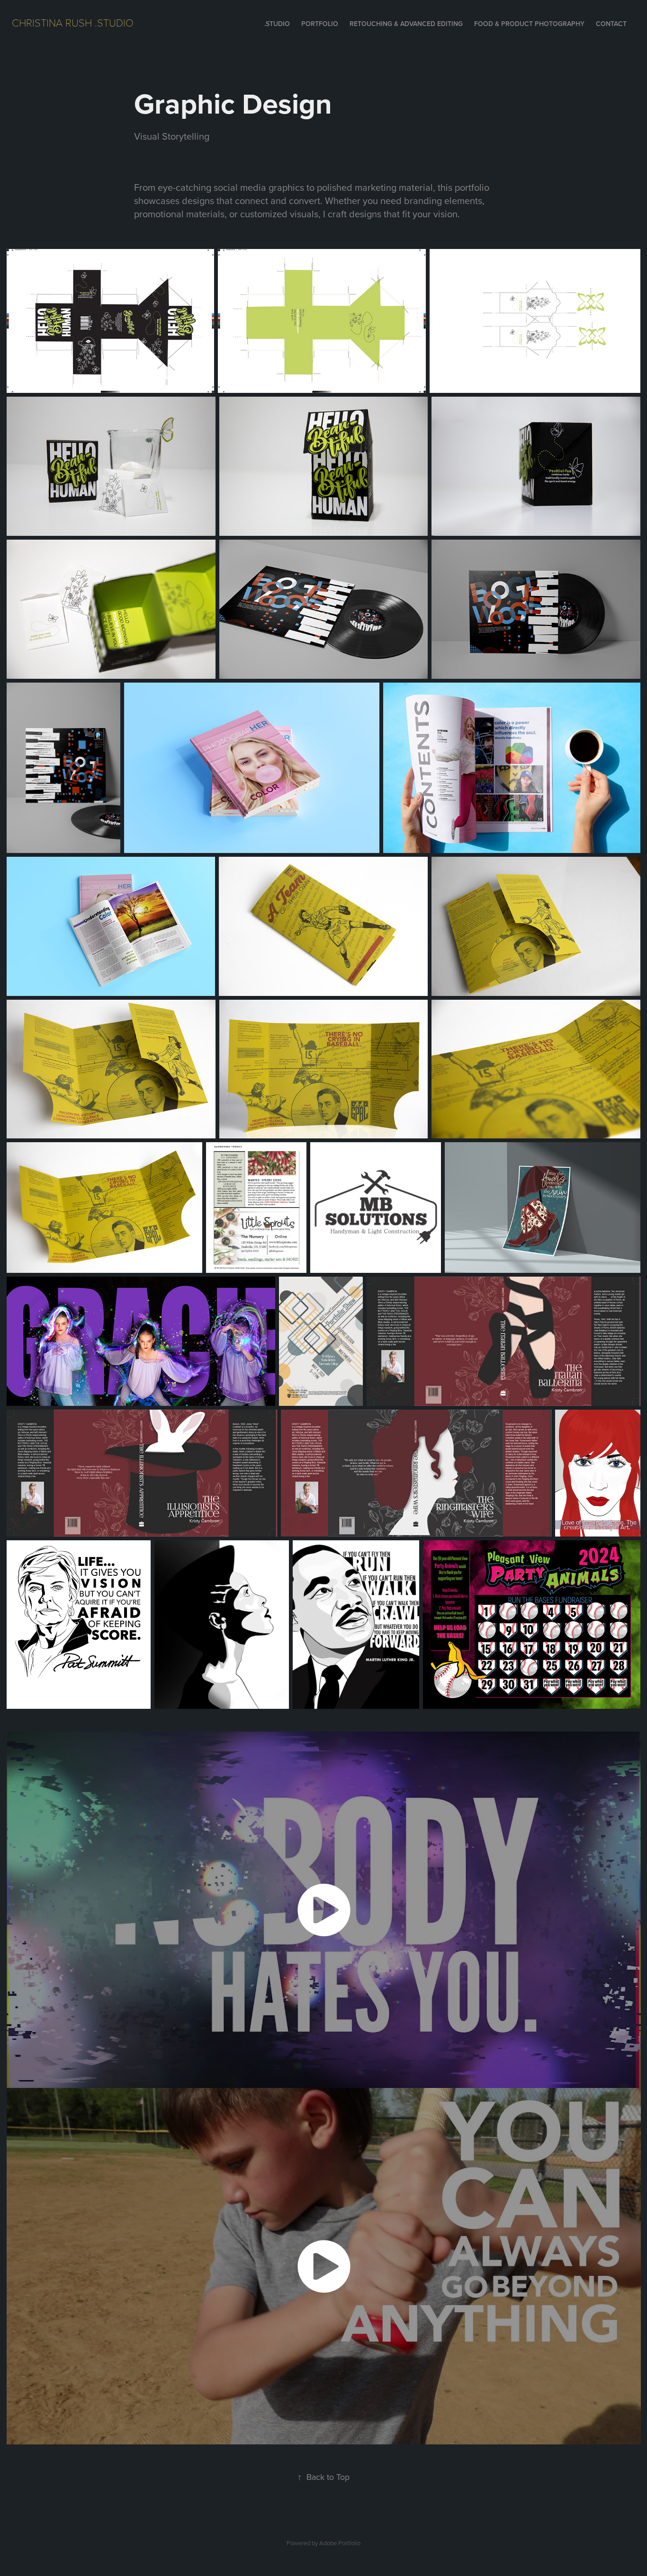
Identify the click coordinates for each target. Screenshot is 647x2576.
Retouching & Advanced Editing (406, 24)
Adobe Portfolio (340, 2543)
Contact (611, 24)
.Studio (277, 24)
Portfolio (320, 24)
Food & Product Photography (529, 24)
